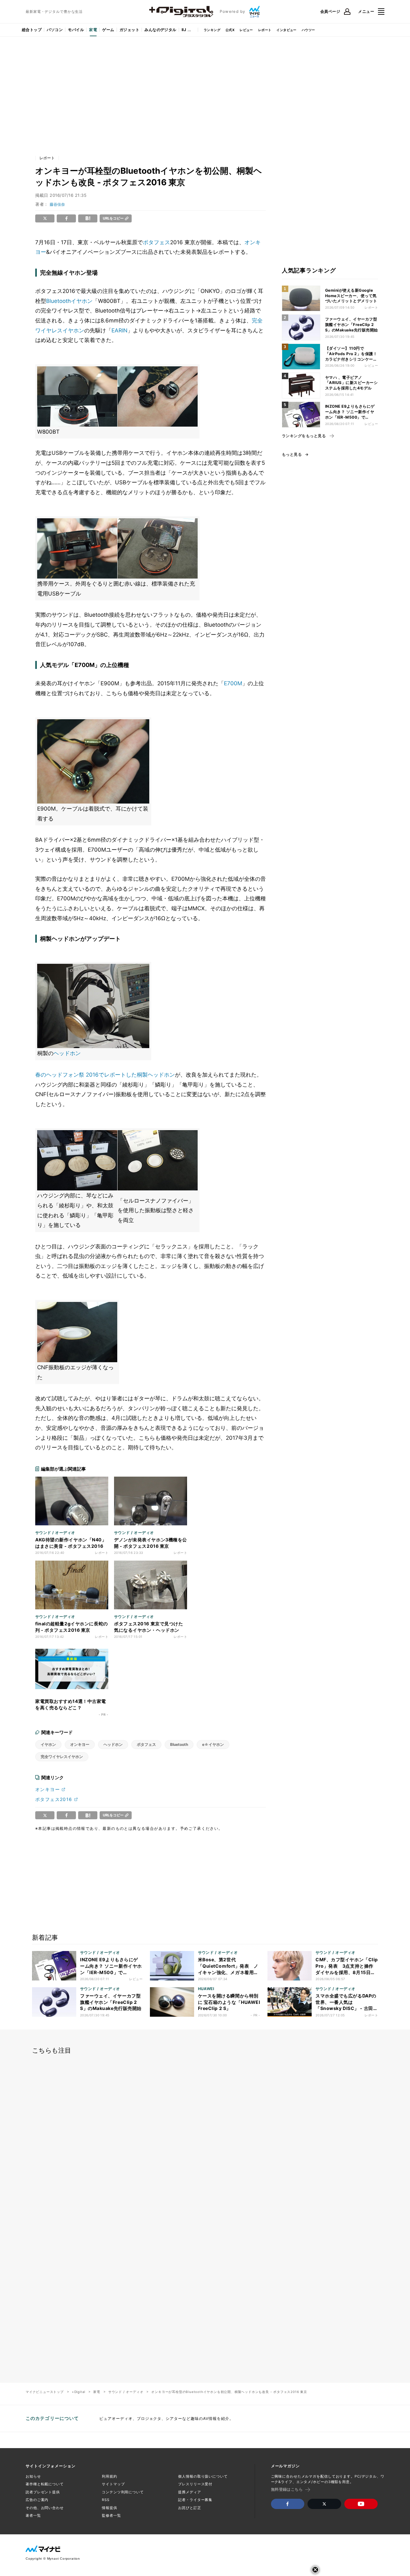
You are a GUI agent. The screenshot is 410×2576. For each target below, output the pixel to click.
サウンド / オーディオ (126, 2392)
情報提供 (110, 2508)
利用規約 (110, 2476)
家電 (93, 30)
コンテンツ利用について (123, 2492)
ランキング (212, 30)
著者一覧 (33, 2515)
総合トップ (32, 30)
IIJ (184, 30)
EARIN (119, 330)
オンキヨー (80, 1744)
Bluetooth (58, 301)
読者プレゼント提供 (43, 2492)
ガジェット (129, 30)
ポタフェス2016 (54, 1799)
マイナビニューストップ (45, 2392)
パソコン (55, 30)
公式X (230, 30)
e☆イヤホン (213, 1744)
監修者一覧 (111, 2515)
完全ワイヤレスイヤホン (62, 1757)
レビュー (246, 30)
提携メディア (189, 2492)
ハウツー (308, 30)
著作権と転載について (45, 2484)
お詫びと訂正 (189, 2508)
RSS (106, 2500)
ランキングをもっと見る (304, 436)
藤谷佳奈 (57, 204)
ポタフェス (156, 242)
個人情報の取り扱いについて (203, 2476)
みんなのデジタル (160, 30)
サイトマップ (113, 2484)
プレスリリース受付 (195, 2484)
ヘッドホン (67, 1053)
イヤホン (82, 301)
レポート (265, 30)
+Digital (78, 2392)
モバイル (76, 30)
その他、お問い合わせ (45, 2508)
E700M (233, 683)
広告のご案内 (37, 2500)
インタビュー (286, 30)
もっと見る (292, 454)
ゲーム (108, 30)
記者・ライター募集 (195, 2500)
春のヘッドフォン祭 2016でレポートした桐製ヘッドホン (105, 1075)
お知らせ (33, 2476)
